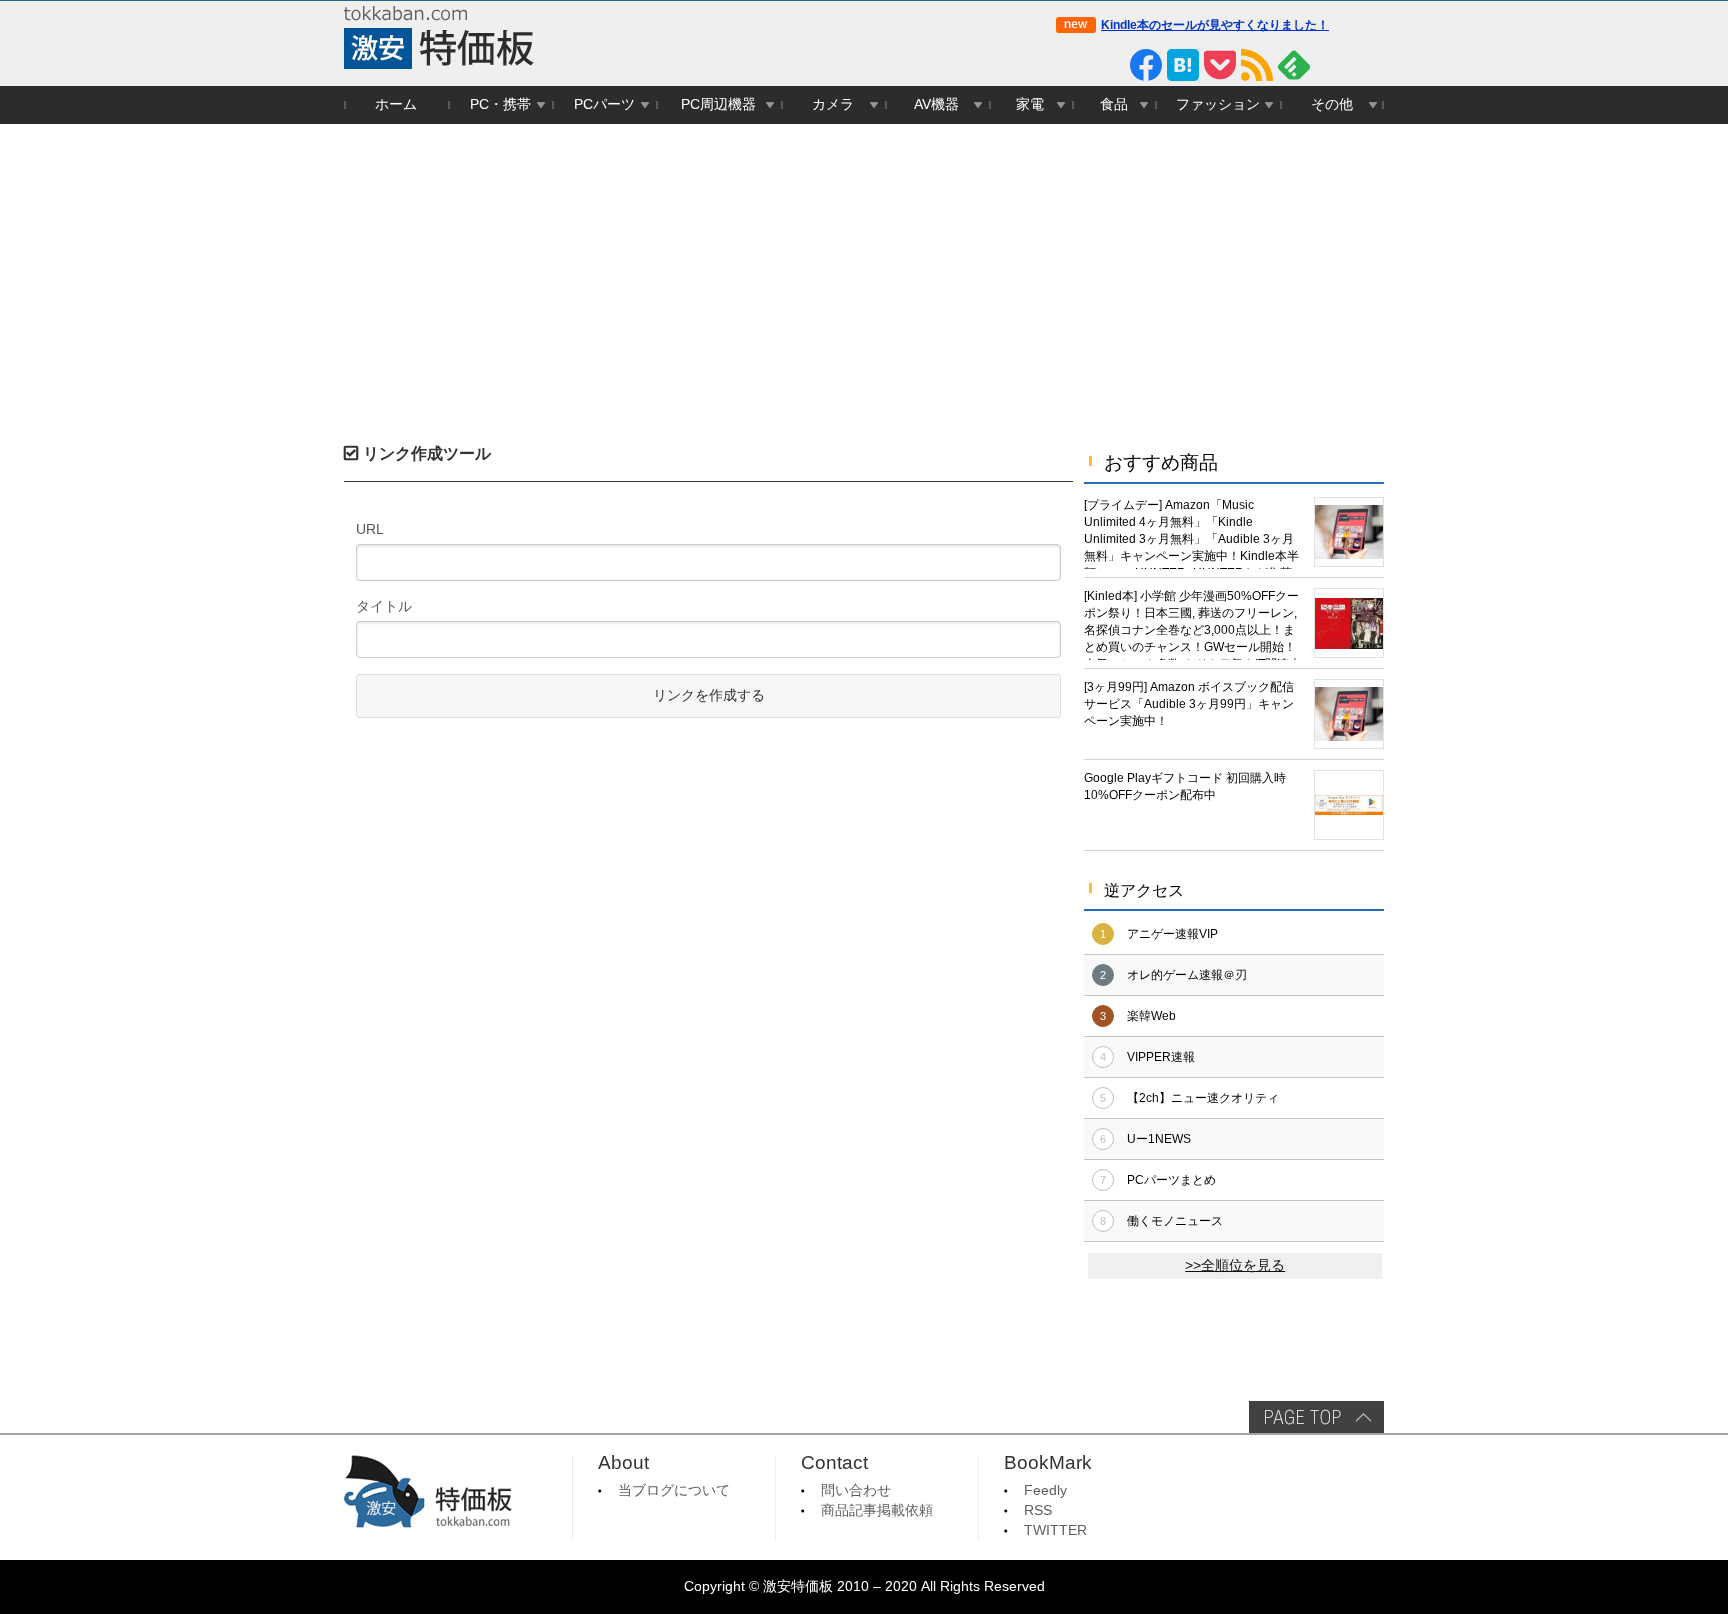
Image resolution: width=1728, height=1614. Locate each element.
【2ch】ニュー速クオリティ (1203, 1098)
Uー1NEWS (1159, 1139)
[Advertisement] (864, 274)
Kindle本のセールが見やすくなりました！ (1215, 25)
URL (370, 529)
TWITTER (1055, 1530)
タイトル (384, 606)
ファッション (1218, 104)
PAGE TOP (1316, 1417)
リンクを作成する (709, 695)
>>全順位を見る (1235, 1265)
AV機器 (936, 104)
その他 (1332, 104)
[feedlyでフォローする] (1294, 65)
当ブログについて (674, 1490)
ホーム (396, 104)
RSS (1038, 1510)
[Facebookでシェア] (1146, 65)
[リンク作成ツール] (1368, 65)
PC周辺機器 (718, 104)
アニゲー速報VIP (1172, 934)
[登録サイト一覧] (1331, 65)
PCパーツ (604, 104)
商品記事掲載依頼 (877, 1510)
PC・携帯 (500, 104)
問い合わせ (856, 1490)
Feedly (1045, 1490)
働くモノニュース (1175, 1221)
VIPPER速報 (1161, 1057)
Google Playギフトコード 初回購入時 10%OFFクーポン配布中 (1185, 786)
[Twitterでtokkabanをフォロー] (1072, 65)
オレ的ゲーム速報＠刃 (1187, 975)
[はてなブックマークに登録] (1183, 65)
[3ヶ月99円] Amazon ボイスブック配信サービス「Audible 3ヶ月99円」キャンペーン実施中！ (1189, 704)
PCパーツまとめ (1171, 1180)
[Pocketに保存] (1220, 65)
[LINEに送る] (1109, 65)
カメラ (833, 104)
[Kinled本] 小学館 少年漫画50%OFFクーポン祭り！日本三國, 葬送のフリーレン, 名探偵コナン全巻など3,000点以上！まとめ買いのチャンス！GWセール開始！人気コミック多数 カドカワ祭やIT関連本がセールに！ (1192, 624)
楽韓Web (1151, 1016)
